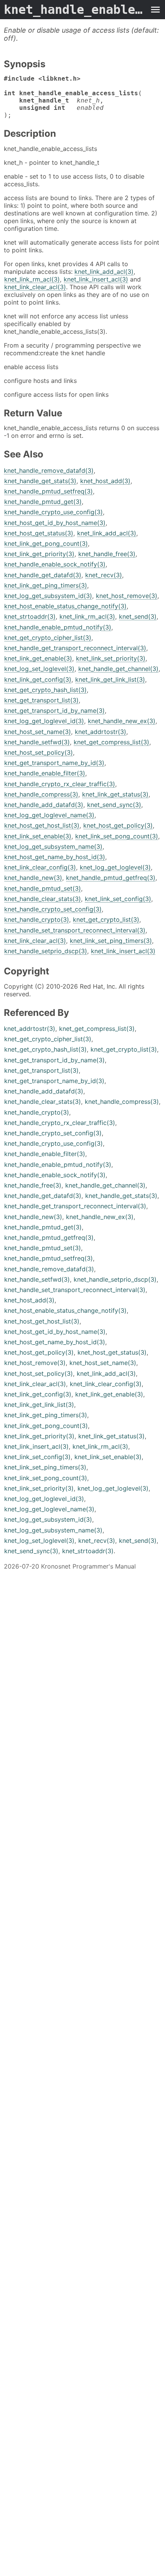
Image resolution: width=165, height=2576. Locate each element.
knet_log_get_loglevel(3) (115, 867)
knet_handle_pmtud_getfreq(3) (111, 878)
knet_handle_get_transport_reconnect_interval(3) (75, 648)
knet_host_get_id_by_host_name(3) (55, 523)
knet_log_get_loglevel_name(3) (49, 815)
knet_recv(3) (104, 575)
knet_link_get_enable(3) (38, 658)
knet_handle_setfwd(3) (37, 742)
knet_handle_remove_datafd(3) (49, 470)
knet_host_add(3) (105, 481)
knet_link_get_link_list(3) (110, 679)
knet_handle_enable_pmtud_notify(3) (58, 627)
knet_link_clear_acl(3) (35, 287)
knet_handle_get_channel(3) (118, 669)
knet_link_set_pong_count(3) (117, 836)
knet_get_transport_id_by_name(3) (54, 711)
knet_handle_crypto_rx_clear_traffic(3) (60, 784)
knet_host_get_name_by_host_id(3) (55, 857)
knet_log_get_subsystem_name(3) (53, 847)
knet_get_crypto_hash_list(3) (45, 690)
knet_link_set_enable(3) (38, 836)
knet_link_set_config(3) (118, 899)
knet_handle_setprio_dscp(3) (46, 951)
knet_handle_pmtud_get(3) (43, 502)
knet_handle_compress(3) (41, 794)
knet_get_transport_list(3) (41, 700)
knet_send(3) (138, 616)
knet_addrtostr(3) (101, 732)
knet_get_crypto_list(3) (106, 919)
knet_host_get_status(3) (39, 533)
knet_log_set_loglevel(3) (39, 669)
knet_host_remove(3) (127, 596)
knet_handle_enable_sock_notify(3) (55, 564)
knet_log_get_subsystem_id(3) (48, 596)
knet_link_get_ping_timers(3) (46, 585)
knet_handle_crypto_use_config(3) (54, 512)
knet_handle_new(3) (33, 878)
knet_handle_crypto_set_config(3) (53, 909)
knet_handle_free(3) (107, 554)
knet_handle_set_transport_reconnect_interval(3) (75, 930)
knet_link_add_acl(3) (104, 272)
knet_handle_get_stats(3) (40, 481)
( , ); (73, 97)
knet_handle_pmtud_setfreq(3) (49, 491)
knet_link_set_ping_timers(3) (111, 941)
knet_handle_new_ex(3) (122, 721)
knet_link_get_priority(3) (39, 554)
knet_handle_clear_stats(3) (43, 899)
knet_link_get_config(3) (38, 679)
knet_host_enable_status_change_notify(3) (65, 606)
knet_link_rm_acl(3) (32, 279)
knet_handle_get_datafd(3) (43, 575)
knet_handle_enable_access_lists (75, 10)
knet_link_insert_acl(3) (96, 279)
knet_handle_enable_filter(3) (45, 773)
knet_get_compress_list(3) (111, 742)
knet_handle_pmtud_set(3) (43, 888)
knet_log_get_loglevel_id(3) (44, 721)
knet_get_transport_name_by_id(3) (54, 763)
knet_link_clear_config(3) (40, 867)
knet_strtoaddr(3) (30, 616)
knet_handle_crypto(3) (37, 919)
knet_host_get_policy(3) (118, 825)
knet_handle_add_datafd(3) (44, 805)
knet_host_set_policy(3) (39, 752)
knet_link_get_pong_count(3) (46, 543)
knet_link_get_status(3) (115, 794)
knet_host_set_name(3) (38, 732)
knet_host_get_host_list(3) (42, 825)
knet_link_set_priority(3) (111, 658)
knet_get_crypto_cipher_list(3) (48, 638)
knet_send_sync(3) (114, 805)
